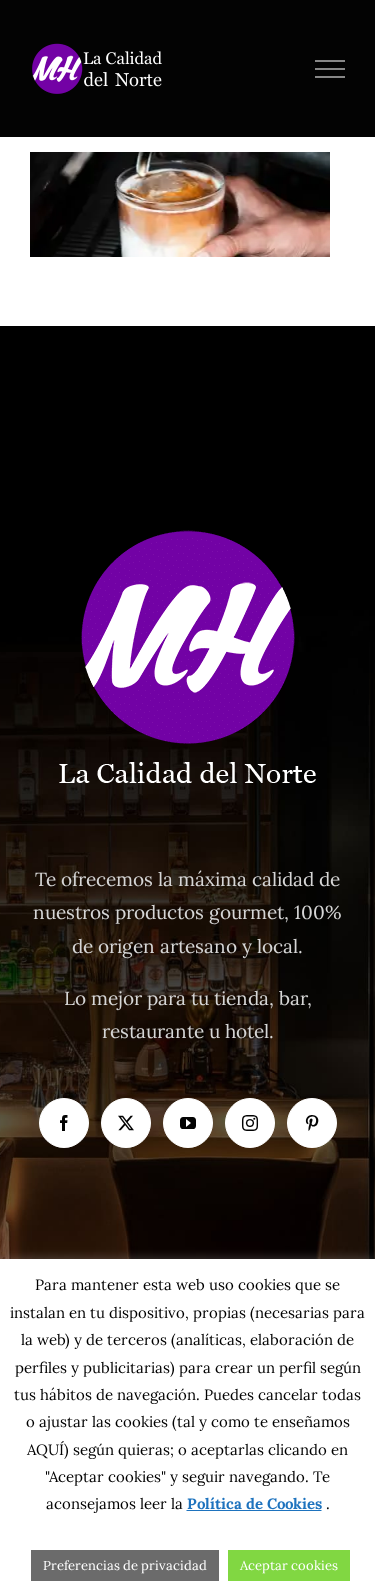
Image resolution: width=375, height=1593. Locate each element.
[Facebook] (64, 1123)
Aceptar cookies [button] (289, 1565)
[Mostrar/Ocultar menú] (330, 69)
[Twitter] (126, 1123)
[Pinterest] (312, 1123)
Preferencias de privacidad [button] (125, 1565)
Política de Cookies (254, 1503)
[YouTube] (188, 1123)
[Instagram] (250, 1123)
